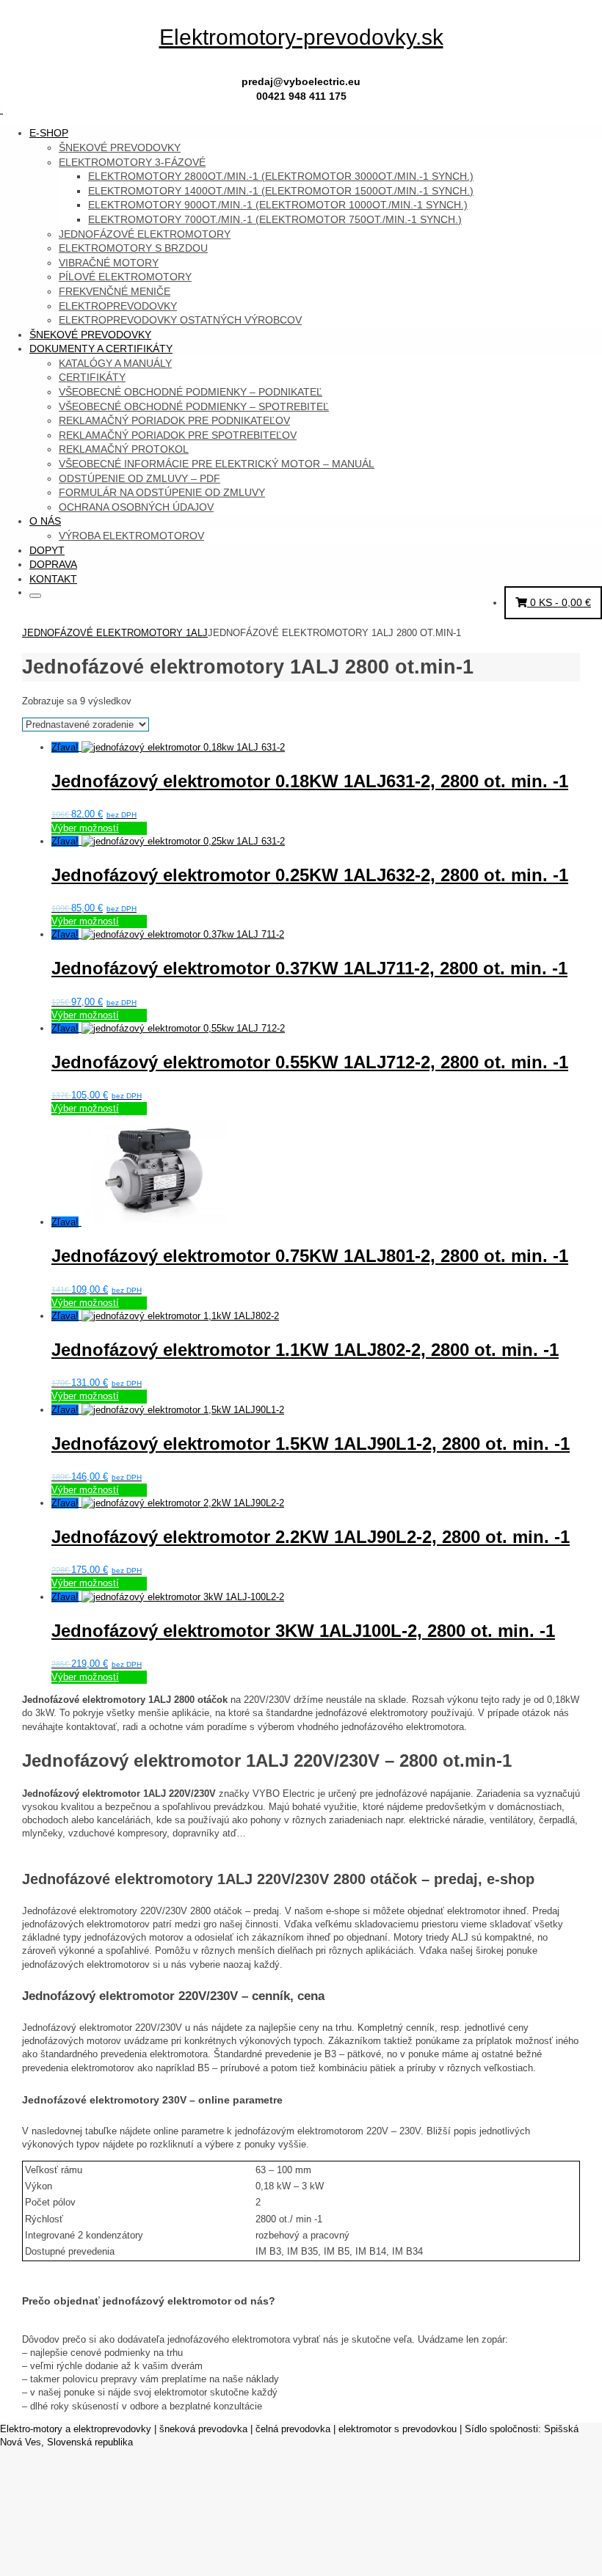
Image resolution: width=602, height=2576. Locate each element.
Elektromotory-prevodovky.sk (301, 37)
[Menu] (1, 110)
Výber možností (85, 828)
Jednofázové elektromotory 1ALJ (115, 633)
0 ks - (559, 602)
